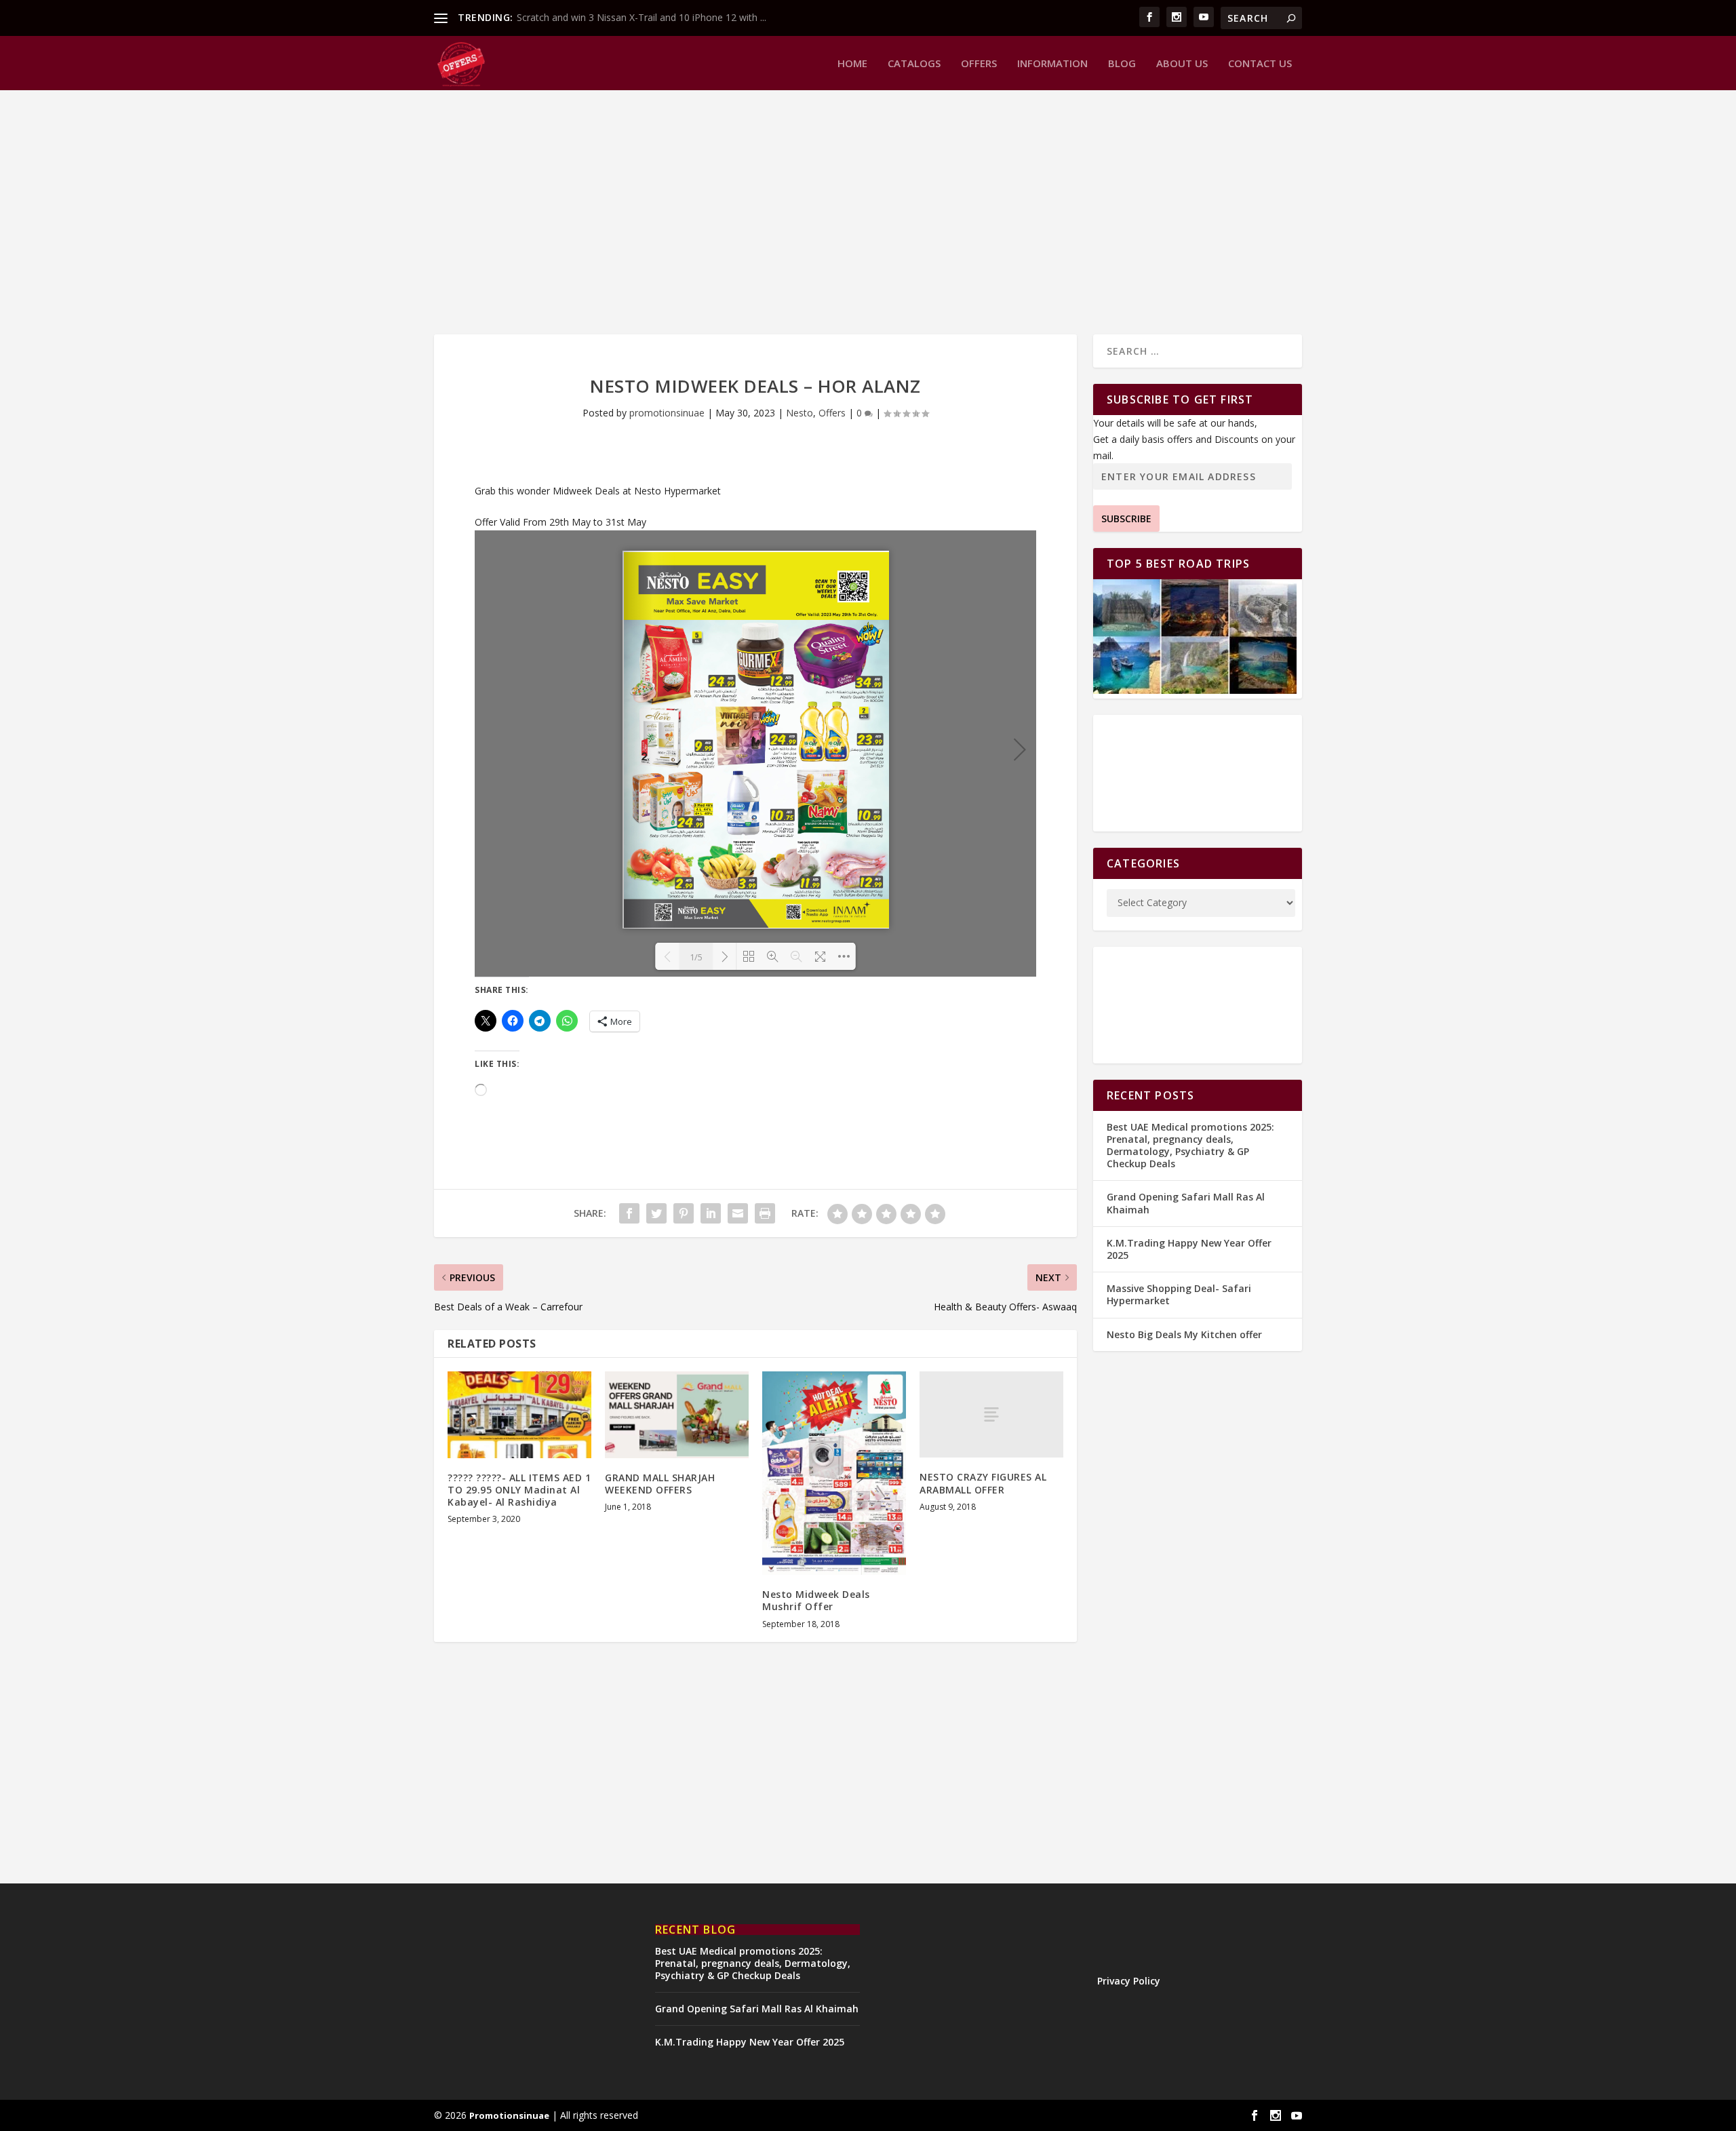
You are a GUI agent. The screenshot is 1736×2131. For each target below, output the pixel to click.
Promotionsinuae (509, 2115)
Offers (979, 64)
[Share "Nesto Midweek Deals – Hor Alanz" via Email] (738, 1213)
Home (852, 64)
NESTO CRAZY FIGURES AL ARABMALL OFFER (983, 1483)
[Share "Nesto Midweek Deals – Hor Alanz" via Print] (765, 1213)
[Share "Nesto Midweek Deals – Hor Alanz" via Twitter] (656, 1213)
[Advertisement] (841, 212)
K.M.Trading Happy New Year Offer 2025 (1189, 1249)
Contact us (1260, 64)
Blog (1122, 64)
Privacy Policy (1129, 1981)
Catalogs (914, 64)
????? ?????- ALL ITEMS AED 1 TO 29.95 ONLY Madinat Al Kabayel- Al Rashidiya (519, 1490)
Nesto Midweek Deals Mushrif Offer (816, 1600)
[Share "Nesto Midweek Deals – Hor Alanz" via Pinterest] (684, 1213)
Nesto (800, 413)
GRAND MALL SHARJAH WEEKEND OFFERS (660, 1484)
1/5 (696, 957)
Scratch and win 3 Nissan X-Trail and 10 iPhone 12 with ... (642, 17)
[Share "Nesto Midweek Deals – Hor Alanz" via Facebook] (629, 1213)
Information (1052, 64)
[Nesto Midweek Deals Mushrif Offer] (834, 1473)
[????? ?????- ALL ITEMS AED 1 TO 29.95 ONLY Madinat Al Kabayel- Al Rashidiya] (519, 1414)
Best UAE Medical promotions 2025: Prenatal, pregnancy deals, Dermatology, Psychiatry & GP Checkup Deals (1190, 1146)
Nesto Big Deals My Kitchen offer (1184, 1334)
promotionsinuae (667, 413)
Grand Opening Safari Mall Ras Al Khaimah (1186, 1203)
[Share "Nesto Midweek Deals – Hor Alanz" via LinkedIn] (711, 1213)
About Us (1182, 64)
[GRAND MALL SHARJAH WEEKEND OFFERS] (677, 1414)
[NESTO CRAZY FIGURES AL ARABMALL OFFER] (991, 1414)
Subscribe (1126, 519)
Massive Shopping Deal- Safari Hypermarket (1179, 1294)
